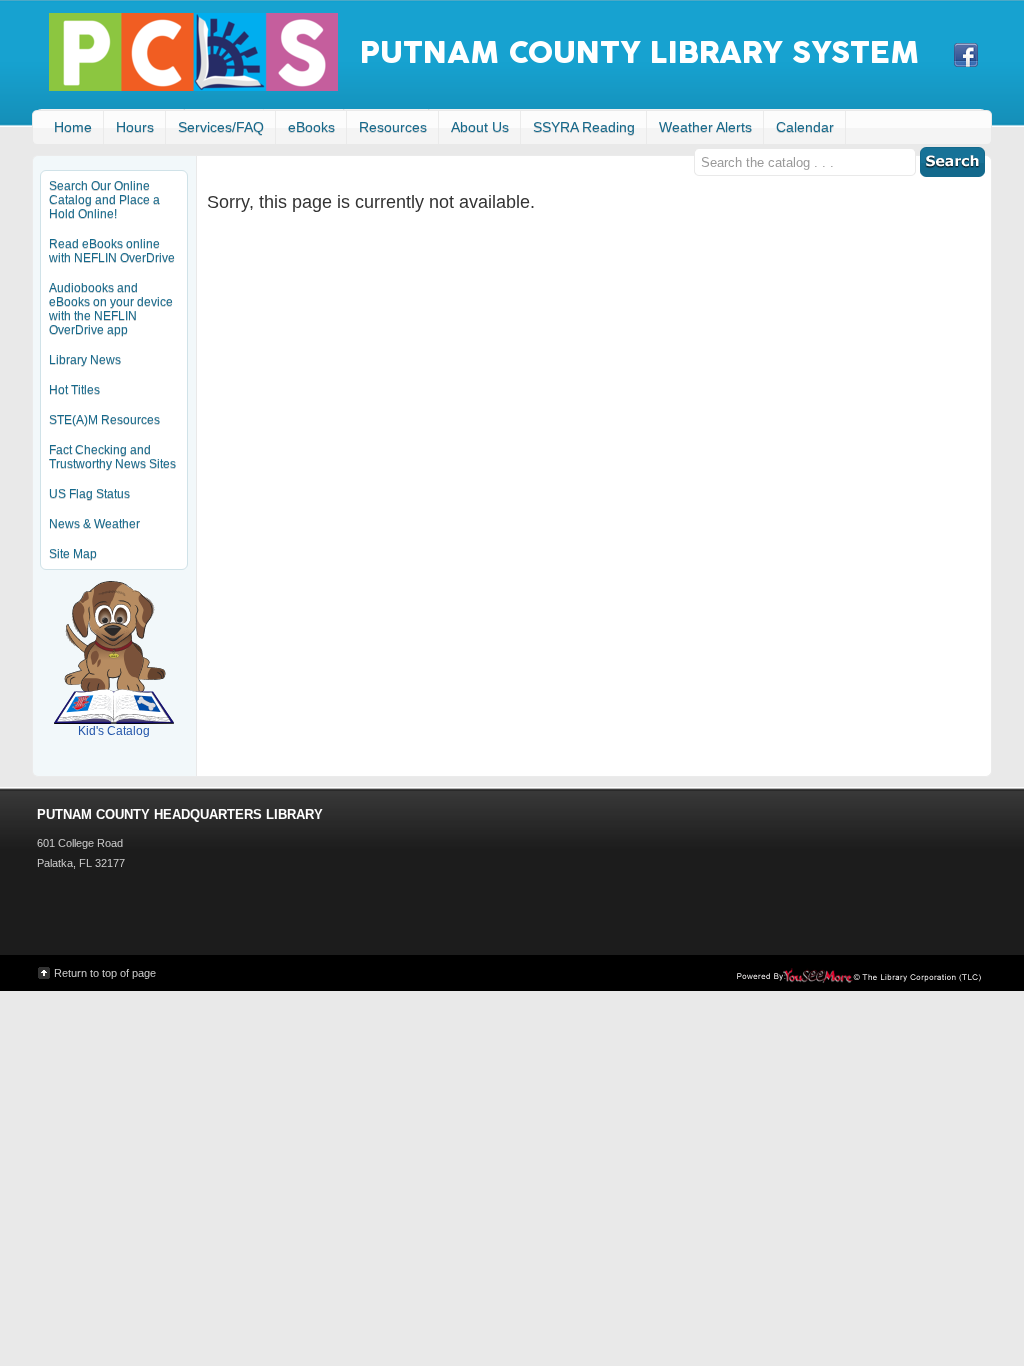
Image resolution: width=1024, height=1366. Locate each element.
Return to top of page (105, 973)
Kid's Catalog (114, 696)
